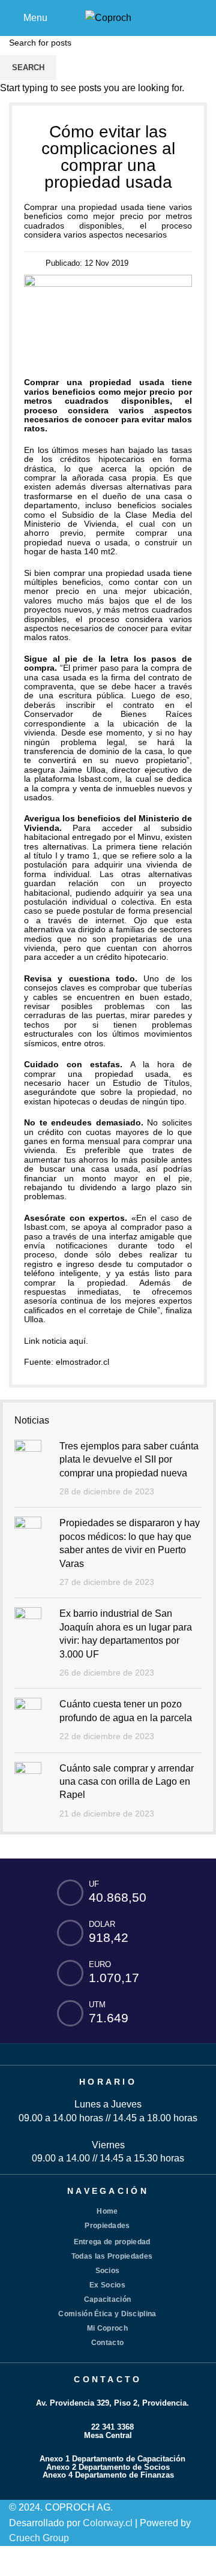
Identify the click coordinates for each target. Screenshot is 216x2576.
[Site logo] (108, 17)
